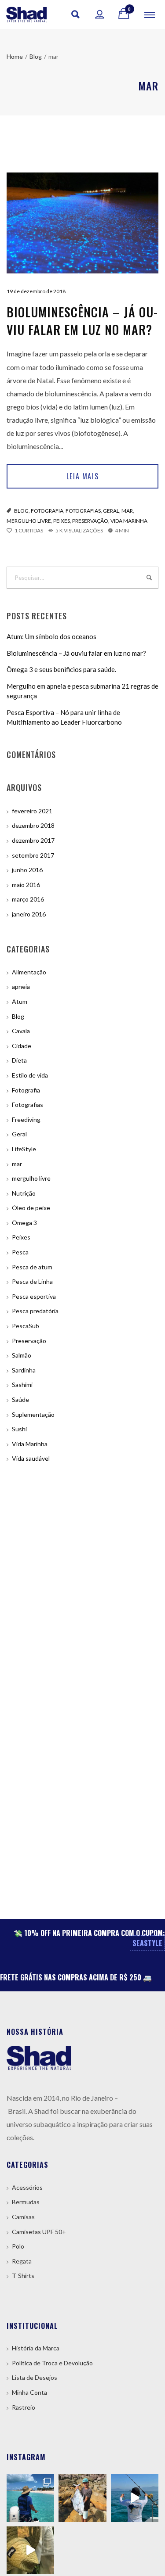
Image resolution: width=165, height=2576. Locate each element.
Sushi (19, 1429)
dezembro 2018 (33, 825)
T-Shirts (23, 2276)
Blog (21, 511)
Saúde (20, 1399)
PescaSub (26, 1326)
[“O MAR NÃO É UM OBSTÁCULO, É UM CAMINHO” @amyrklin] (135, 2498)
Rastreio (24, 2407)
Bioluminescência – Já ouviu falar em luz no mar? (82, 321)
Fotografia (47, 511)
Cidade (22, 1046)
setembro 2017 (33, 855)
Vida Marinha (129, 521)
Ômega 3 (24, 1223)
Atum (20, 1001)
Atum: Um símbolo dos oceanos (51, 636)
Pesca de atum (32, 1267)
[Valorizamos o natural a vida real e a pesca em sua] (82, 2498)
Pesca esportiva (34, 1296)
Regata (22, 2261)
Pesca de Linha (32, 1281)
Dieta (19, 1060)
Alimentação (29, 972)
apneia (21, 986)
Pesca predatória (35, 1311)
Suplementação (33, 1414)
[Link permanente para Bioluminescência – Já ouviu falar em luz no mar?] (82, 223)
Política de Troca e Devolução (52, 2363)
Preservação (90, 521)
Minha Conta (29, 2392)
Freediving (26, 1119)
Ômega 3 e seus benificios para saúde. (61, 669)
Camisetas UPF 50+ (39, 2232)
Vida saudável (31, 1458)
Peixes (62, 521)
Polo (18, 2246)
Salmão (22, 1355)
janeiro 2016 (29, 914)
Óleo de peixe (31, 1208)
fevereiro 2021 (32, 811)
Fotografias (83, 511)
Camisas (23, 2217)
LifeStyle (24, 1149)
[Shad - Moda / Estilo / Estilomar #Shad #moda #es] (30, 2550)
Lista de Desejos (35, 2377)
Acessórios (27, 2187)
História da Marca (36, 2348)
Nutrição (24, 1193)
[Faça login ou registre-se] (100, 14)
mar (127, 511)
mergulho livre (29, 521)
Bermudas (26, 2202)
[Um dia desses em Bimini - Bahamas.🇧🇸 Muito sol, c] (30, 2498)
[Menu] (150, 14)
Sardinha (24, 1370)
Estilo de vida (30, 1075)
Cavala (21, 1031)
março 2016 (28, 899)
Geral (111, 511)
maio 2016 (26, 885)
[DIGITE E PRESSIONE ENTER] (149, 578)
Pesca (20, 1252)
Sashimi (22, 1385)
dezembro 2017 (33, 840)
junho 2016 (27, 870)
